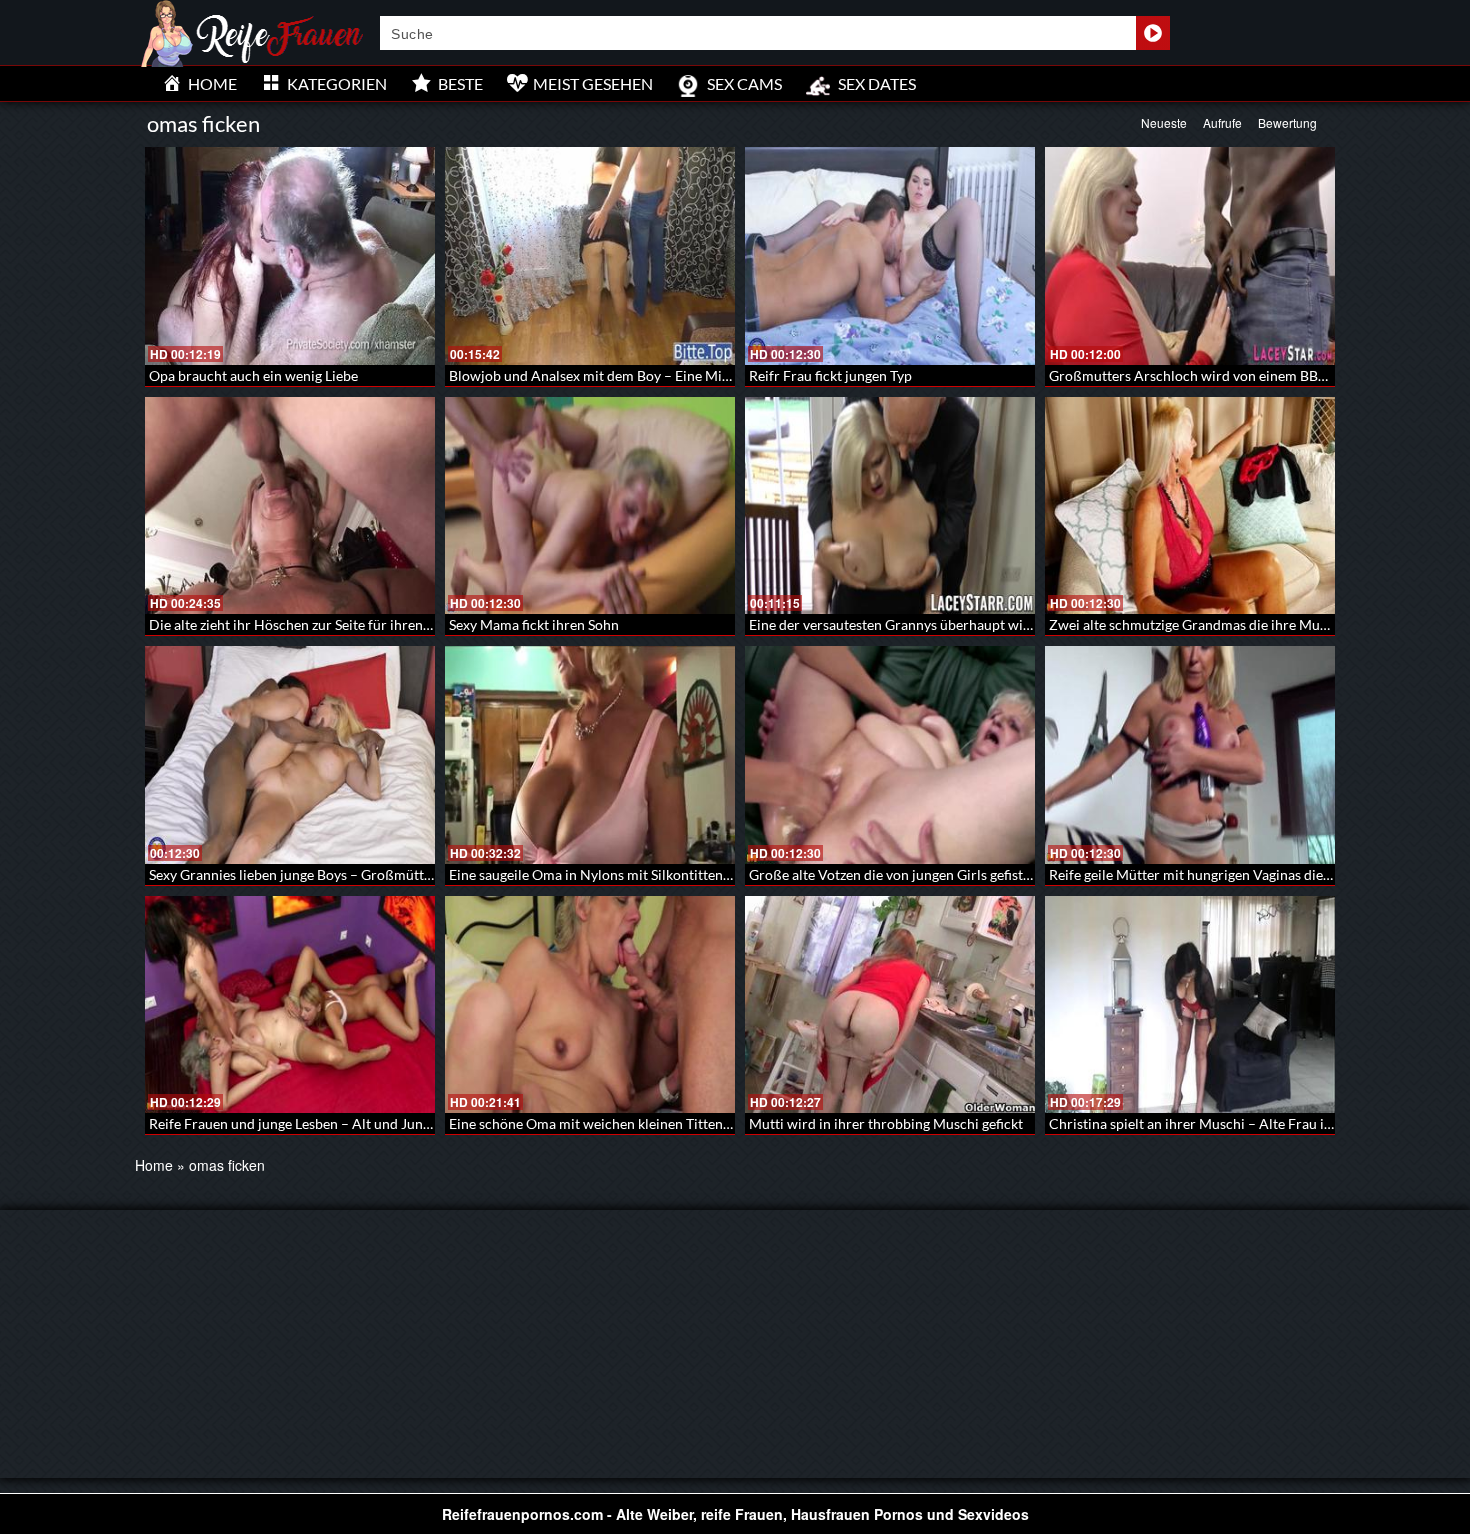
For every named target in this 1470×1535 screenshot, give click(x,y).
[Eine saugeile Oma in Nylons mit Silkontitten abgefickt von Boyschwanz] (590, 755)
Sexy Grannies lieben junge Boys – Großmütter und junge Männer (351, 874)
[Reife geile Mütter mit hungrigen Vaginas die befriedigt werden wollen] (1190, 755)
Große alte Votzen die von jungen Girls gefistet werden (917, 874)
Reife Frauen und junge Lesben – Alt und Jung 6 (295, 1123)
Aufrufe (1222, 122)
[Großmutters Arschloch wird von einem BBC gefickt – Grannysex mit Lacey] (1190, 256)
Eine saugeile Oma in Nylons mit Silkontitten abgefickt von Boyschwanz (668, 874)
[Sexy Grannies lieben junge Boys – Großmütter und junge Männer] (290, 755)
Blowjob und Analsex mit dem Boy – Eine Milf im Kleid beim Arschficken (673, 375)
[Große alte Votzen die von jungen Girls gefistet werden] (890, 755)
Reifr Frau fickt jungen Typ (830, 375)
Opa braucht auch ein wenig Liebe (253, 375)
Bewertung (1287, 122)
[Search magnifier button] (1153, 33)
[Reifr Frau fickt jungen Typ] (890, 256)
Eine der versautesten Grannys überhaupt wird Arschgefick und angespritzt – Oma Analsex (1028, 624)
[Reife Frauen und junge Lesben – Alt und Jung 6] (290, 1005)
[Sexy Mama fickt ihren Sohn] (590, 506)
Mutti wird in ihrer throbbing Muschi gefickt (886, 1123)
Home (154, 1165)
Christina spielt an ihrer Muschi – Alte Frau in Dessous (1218, 1123)
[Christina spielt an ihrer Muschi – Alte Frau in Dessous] (1190, 1005)
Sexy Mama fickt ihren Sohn (534, 624)
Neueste (1164, 122)
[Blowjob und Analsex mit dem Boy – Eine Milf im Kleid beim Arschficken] (590, 256)
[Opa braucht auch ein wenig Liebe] (290, 256)
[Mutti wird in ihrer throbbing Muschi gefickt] (890, 1005)
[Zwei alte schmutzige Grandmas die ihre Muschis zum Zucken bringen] (1190, 506)
